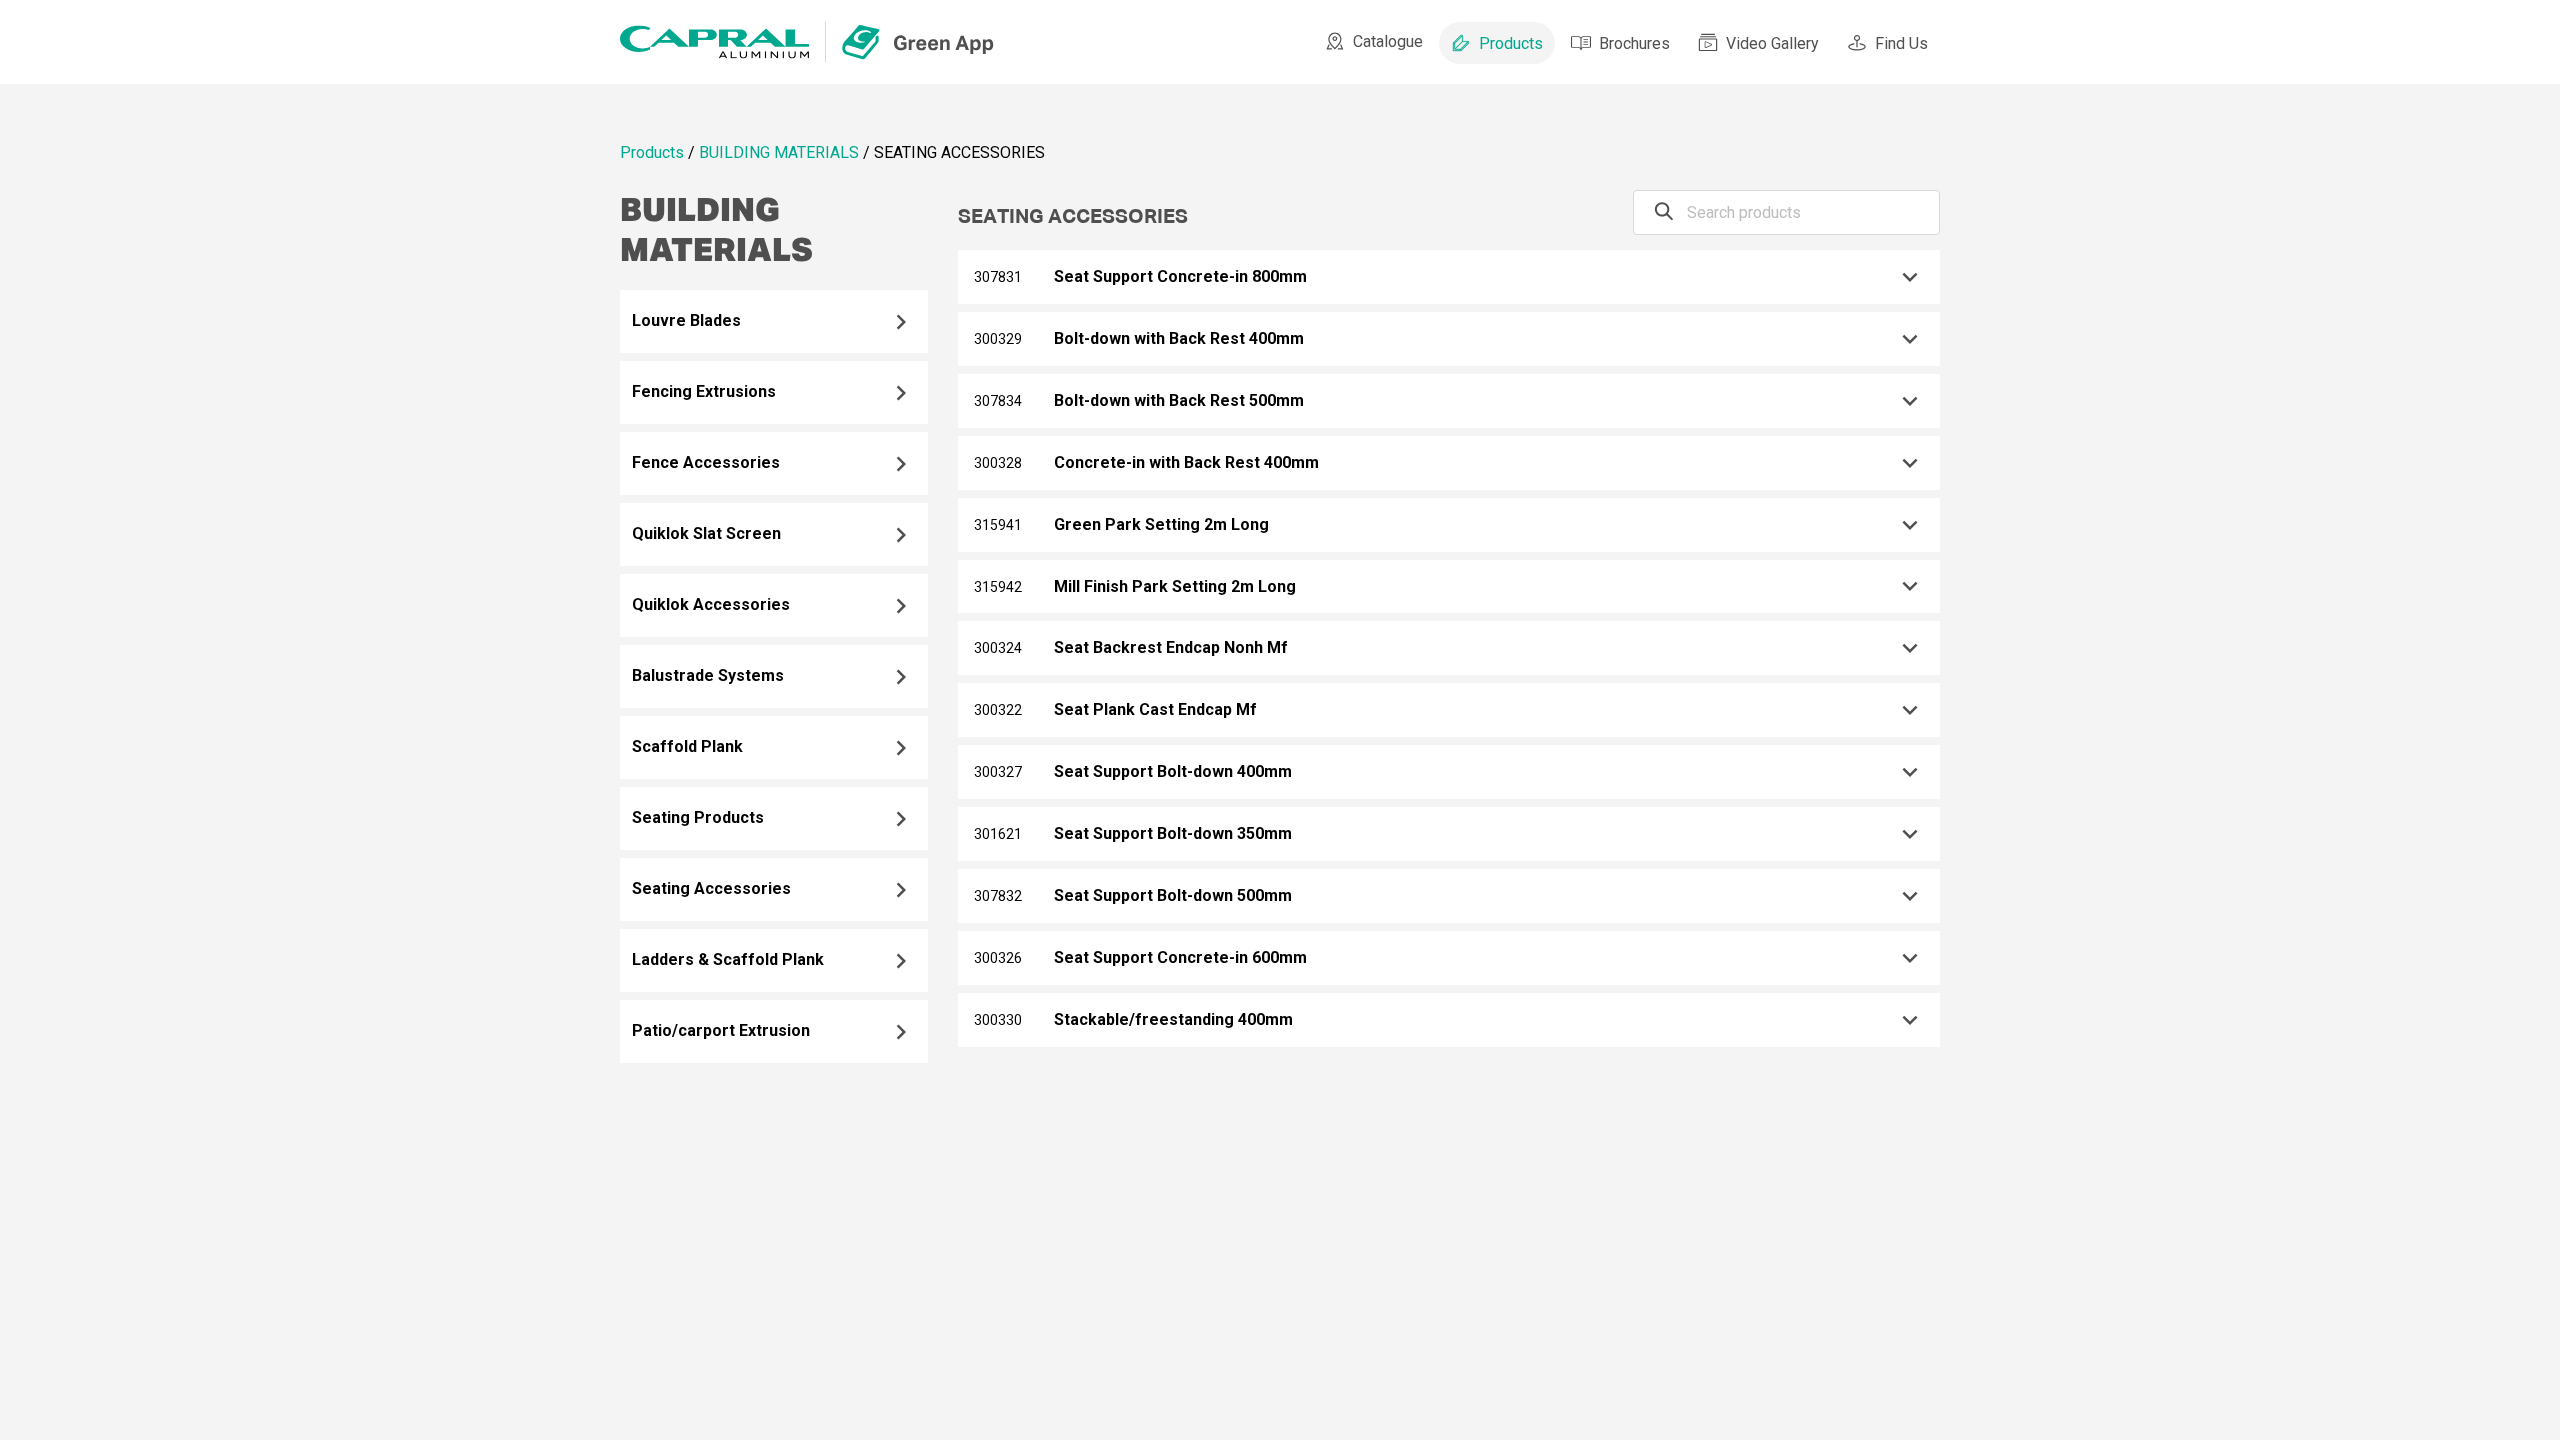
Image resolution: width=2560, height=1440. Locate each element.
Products (1511, 43)
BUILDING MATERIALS (779, 152)
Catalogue (1388, 41)
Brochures (1634, 43)
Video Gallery (1772, 43)
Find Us (1901, 43)
